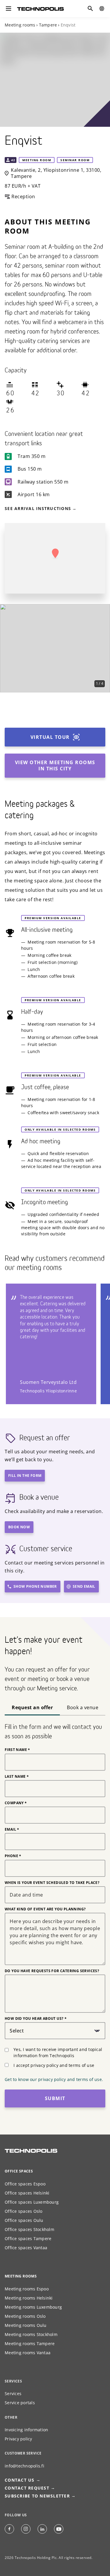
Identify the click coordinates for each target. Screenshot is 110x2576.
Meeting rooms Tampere (30, 2343)
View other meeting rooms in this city (55, 765)
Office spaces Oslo (24, 2211)
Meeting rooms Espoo (27, 2289)
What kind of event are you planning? (45, 1909)
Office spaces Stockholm (29, 2229)
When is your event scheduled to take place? (52, 1883)
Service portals (20, 2403)
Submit (55, 2098)
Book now (19, 1527)
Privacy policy (18, 2439)
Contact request (27, 2488)
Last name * (17, 1777)
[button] (55, 554)
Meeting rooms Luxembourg (33, 2307)
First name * (17, 1750)
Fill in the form (25, 1476)
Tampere (48, 25)
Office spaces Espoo (25, 2184)
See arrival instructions (38, 508)
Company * (16, 1803)
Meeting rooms (20, 25)
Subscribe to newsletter (37, 2496)
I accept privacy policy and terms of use (54, 2065)
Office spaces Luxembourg (32, 2202)
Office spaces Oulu (24, 2220)
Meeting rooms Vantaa (28, 2353)
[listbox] (55, 648)
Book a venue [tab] (83, 1707)
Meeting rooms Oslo (25, 2316)
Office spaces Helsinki (27, 2193)
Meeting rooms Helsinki (29, 2298)
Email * (12, 1829)
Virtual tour (50, 737)
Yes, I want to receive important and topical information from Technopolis (58, 2052)
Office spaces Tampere (28, 2238)
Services (13, 2393)
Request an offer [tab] (32, 1707)
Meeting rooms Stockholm (31, 2334)
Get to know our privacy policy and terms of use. (54, 2079)
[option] (55, 648)
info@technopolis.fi (24, 2466)
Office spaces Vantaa (26, 2248)
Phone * (13, 1856)
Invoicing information (26, 2430)
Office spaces (19, 2171)
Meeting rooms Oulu (26, 2325)
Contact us (55, 2566)
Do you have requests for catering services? (52, 1971)
